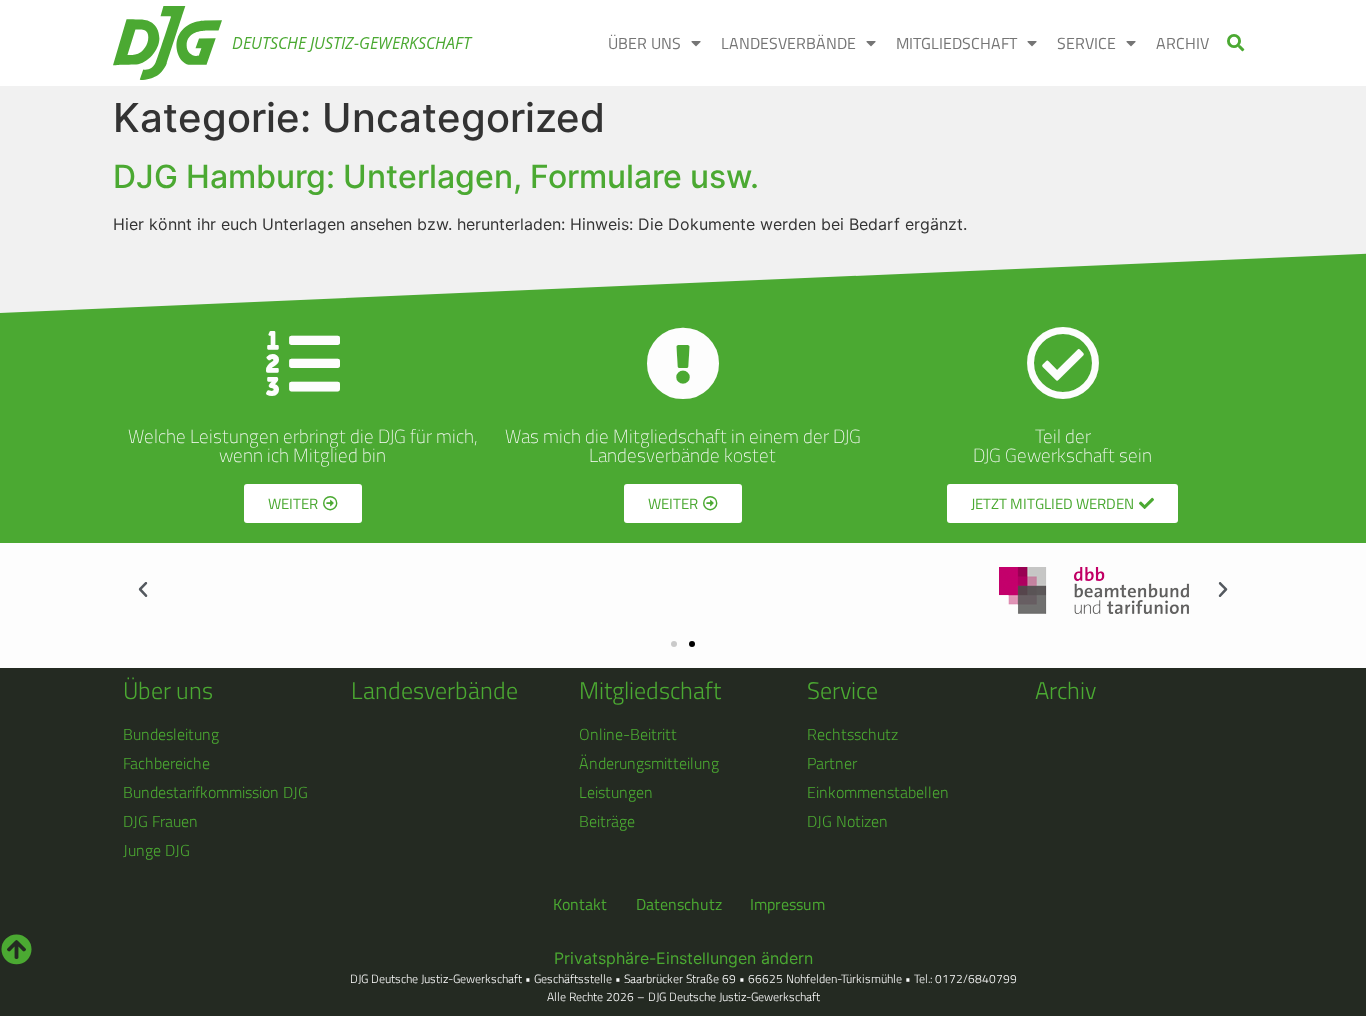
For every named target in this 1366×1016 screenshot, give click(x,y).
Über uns (168, 690)
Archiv (1065, 690)
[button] (1236, 43)
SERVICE (1086, 43)
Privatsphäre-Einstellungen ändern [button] (683, 958)
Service (842, 690)
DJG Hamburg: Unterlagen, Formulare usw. (436, 176)
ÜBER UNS (644, 43)
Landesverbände (434, 690)
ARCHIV (1182, 43)
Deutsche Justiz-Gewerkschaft (351, 43)
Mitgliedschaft (650, 690)
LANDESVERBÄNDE (788, 43)
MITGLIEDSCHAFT (956, 43)
